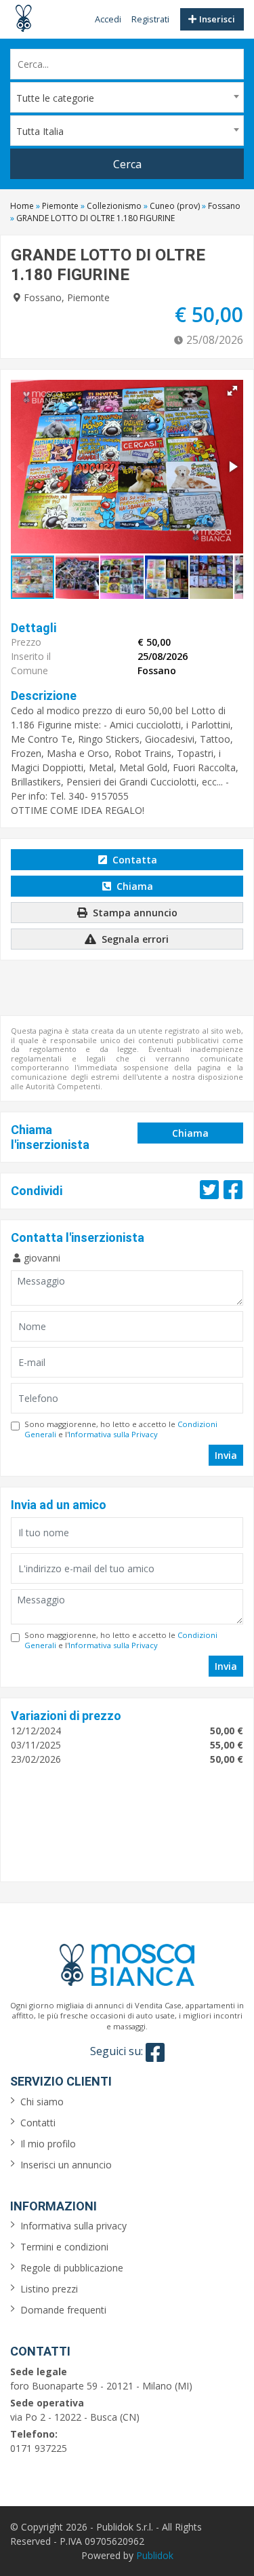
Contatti (38, 2123)
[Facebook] (155, 2052)
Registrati (150, 19)
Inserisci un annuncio (66, 2165)
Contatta (133, 860)
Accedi (108, 19)
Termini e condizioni (64, 2247)
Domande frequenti (63, 2310)
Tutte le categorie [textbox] (55, 98)
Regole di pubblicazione (72, 2268)
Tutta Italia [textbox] (40, 131)
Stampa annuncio (134, 913)
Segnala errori (134, 939)
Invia (226, 1455)
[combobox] (127, 97)
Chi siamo (42, 2102)
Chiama (133, 886)
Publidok (155, 2555)
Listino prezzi (49, 2289)
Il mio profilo (48, 2144)
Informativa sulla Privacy (113, 1434)
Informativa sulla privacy (73, 2226)
